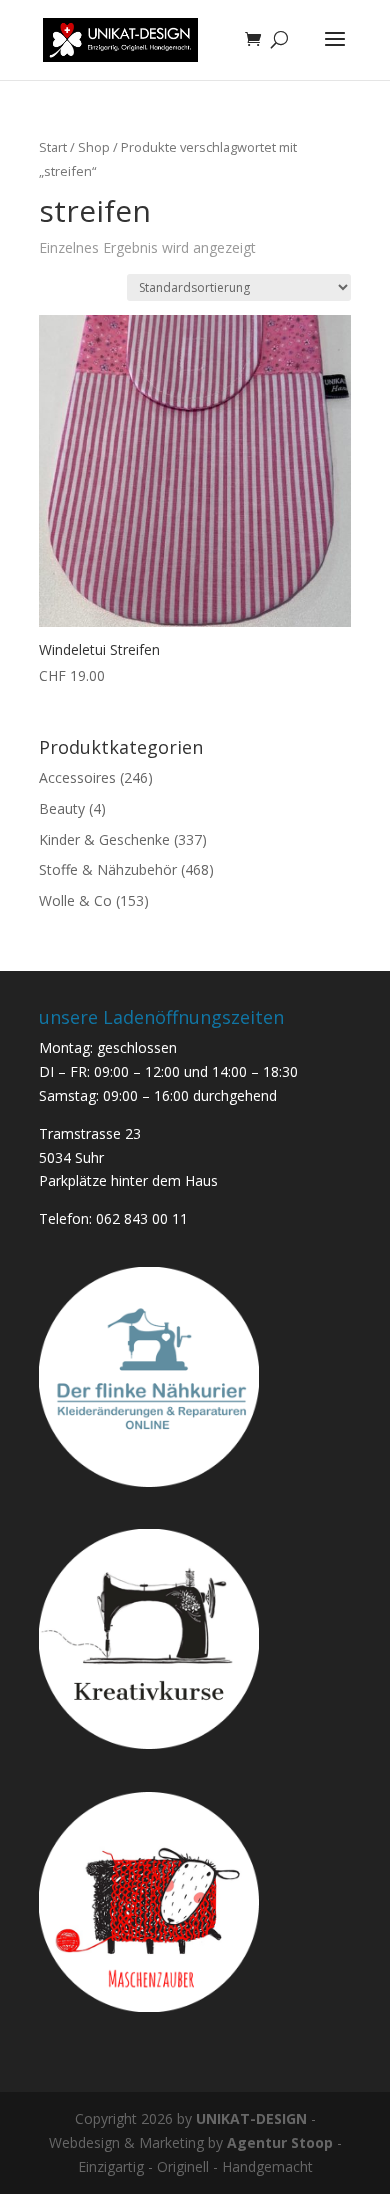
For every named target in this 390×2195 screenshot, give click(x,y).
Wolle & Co (75, 900)
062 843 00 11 (142, 1218)
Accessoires (77, 777)
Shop (94, 147)
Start (53, 147)
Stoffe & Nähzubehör (108, 869)
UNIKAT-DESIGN (251, 2118)
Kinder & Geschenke (104, 839)
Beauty (62, 808)
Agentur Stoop (280, 2142)
